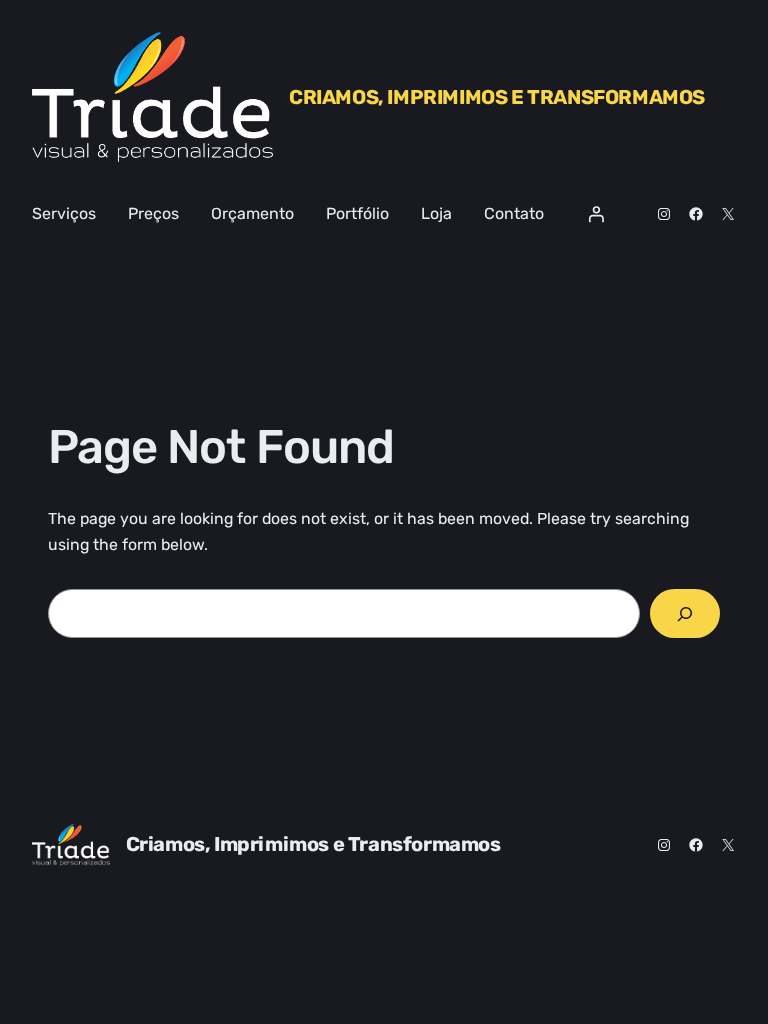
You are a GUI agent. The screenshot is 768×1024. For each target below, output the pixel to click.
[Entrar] (596, 214)
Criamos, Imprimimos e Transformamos (497, 97)
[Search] (685, 613)
